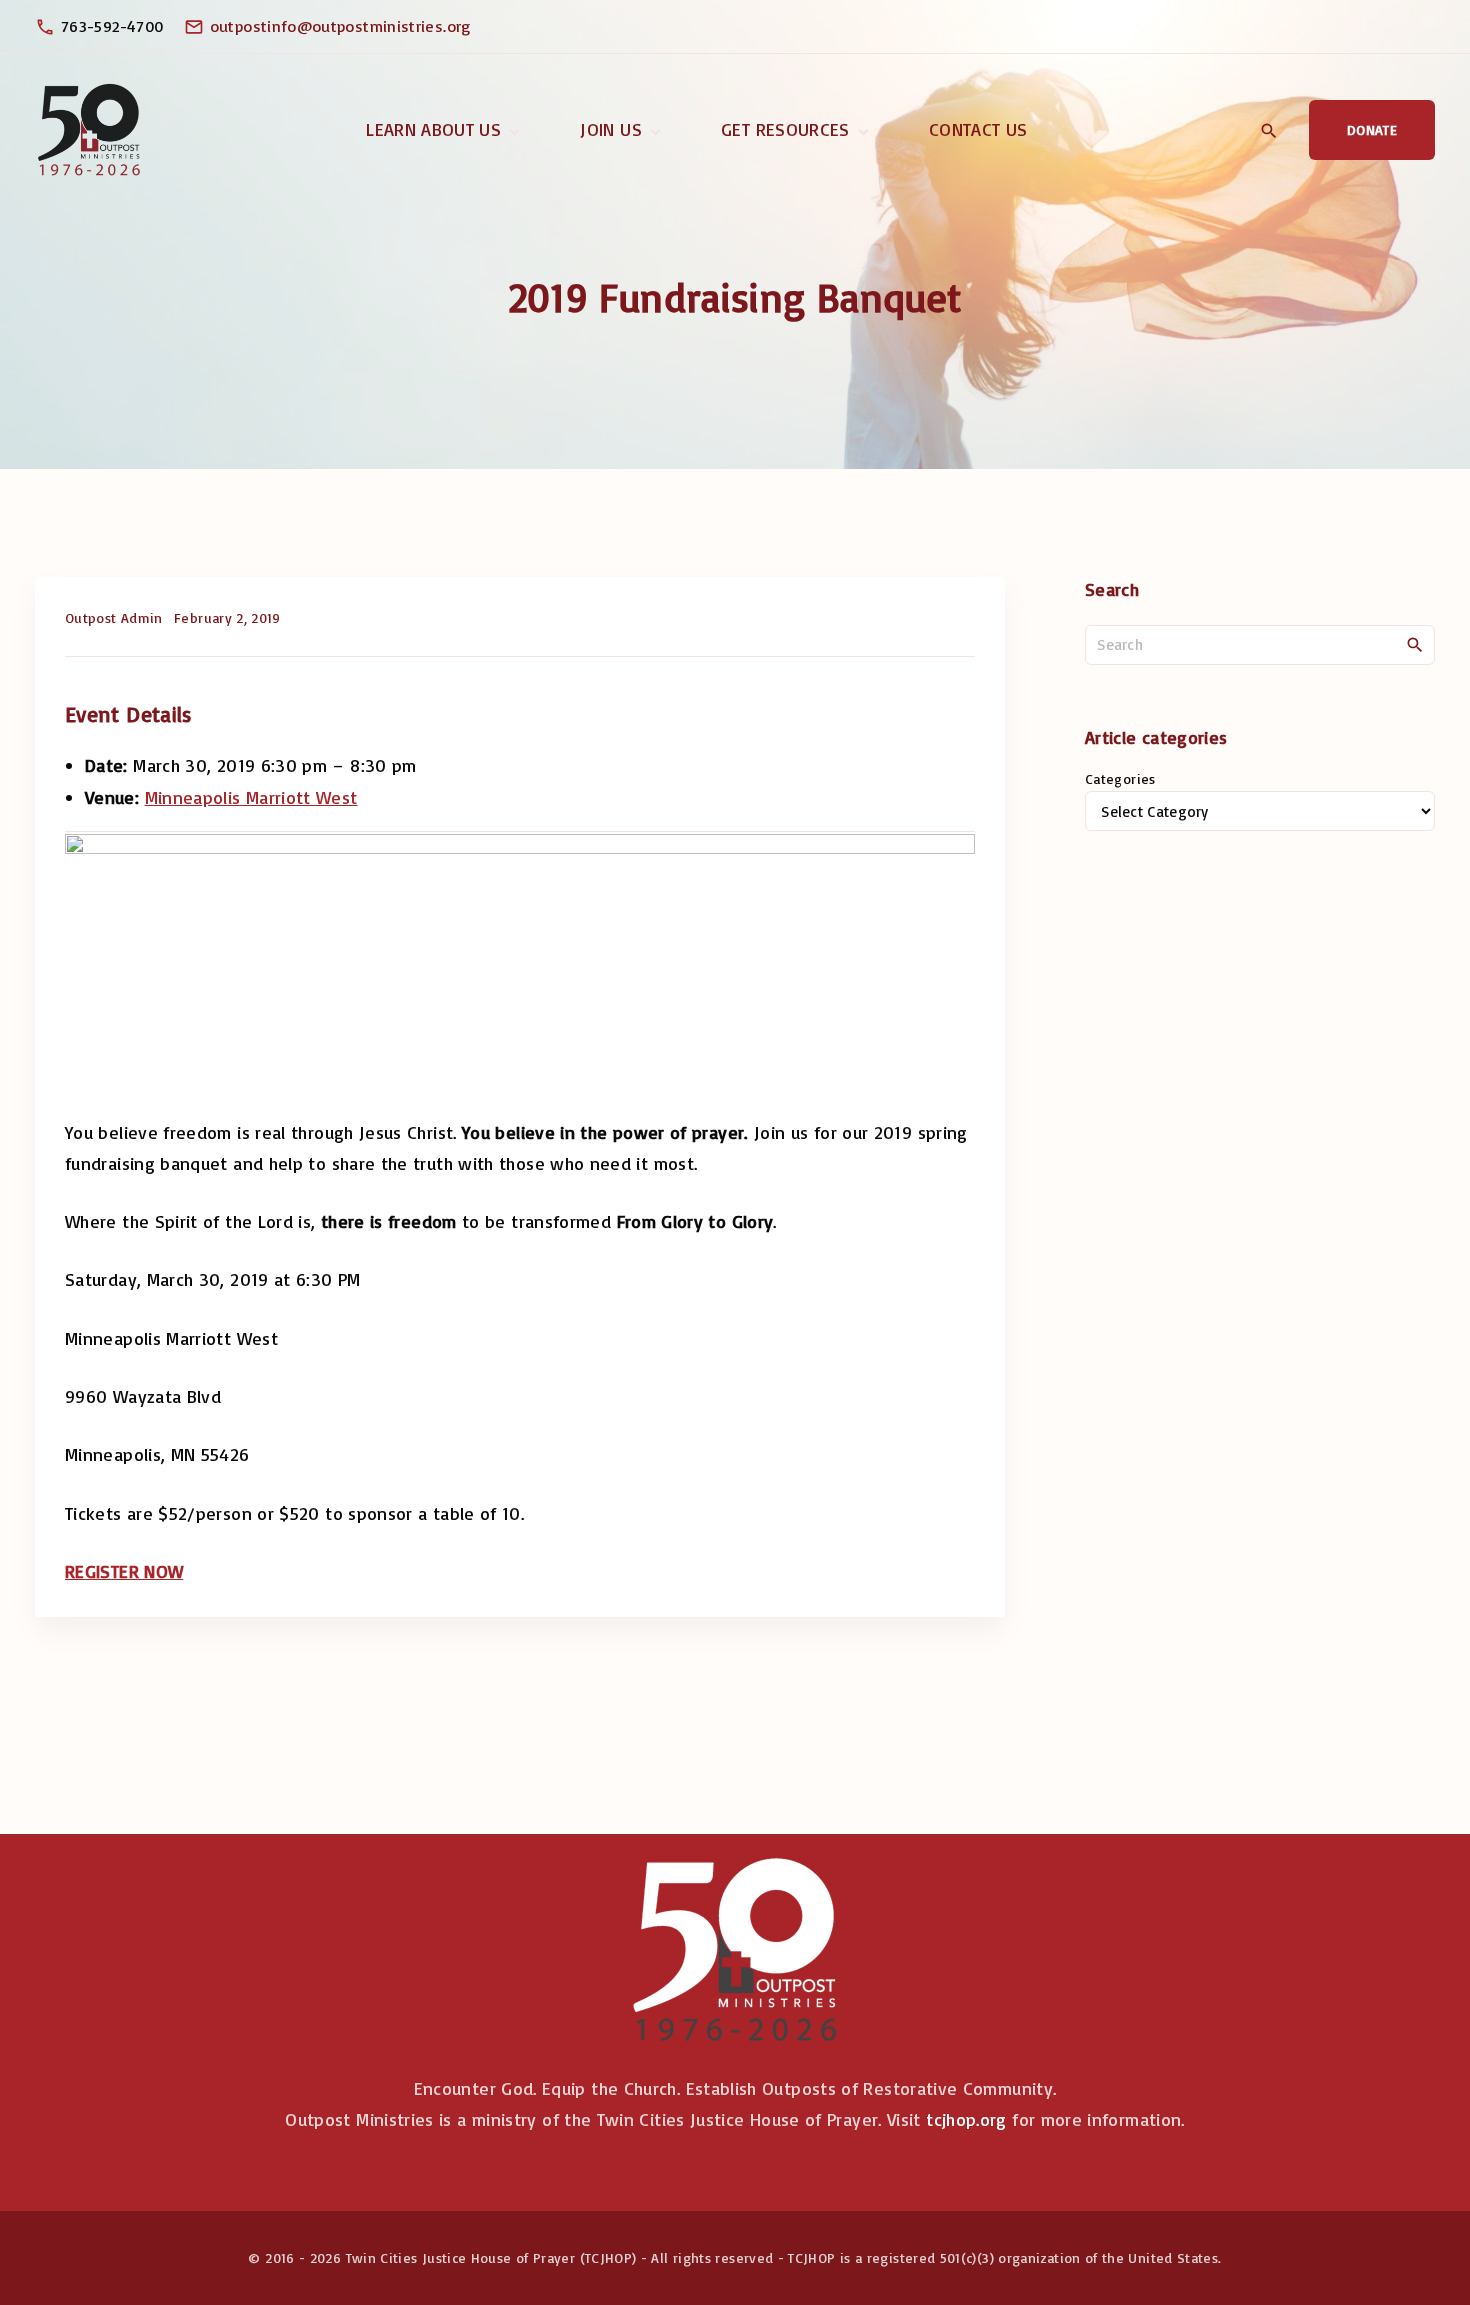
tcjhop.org (966, 2119)
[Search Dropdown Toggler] (1268, 131)
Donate (1372, 129)
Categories (1120, 778)
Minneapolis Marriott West (251, 797)
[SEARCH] (1415, 644)
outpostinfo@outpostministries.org (340, 26)
